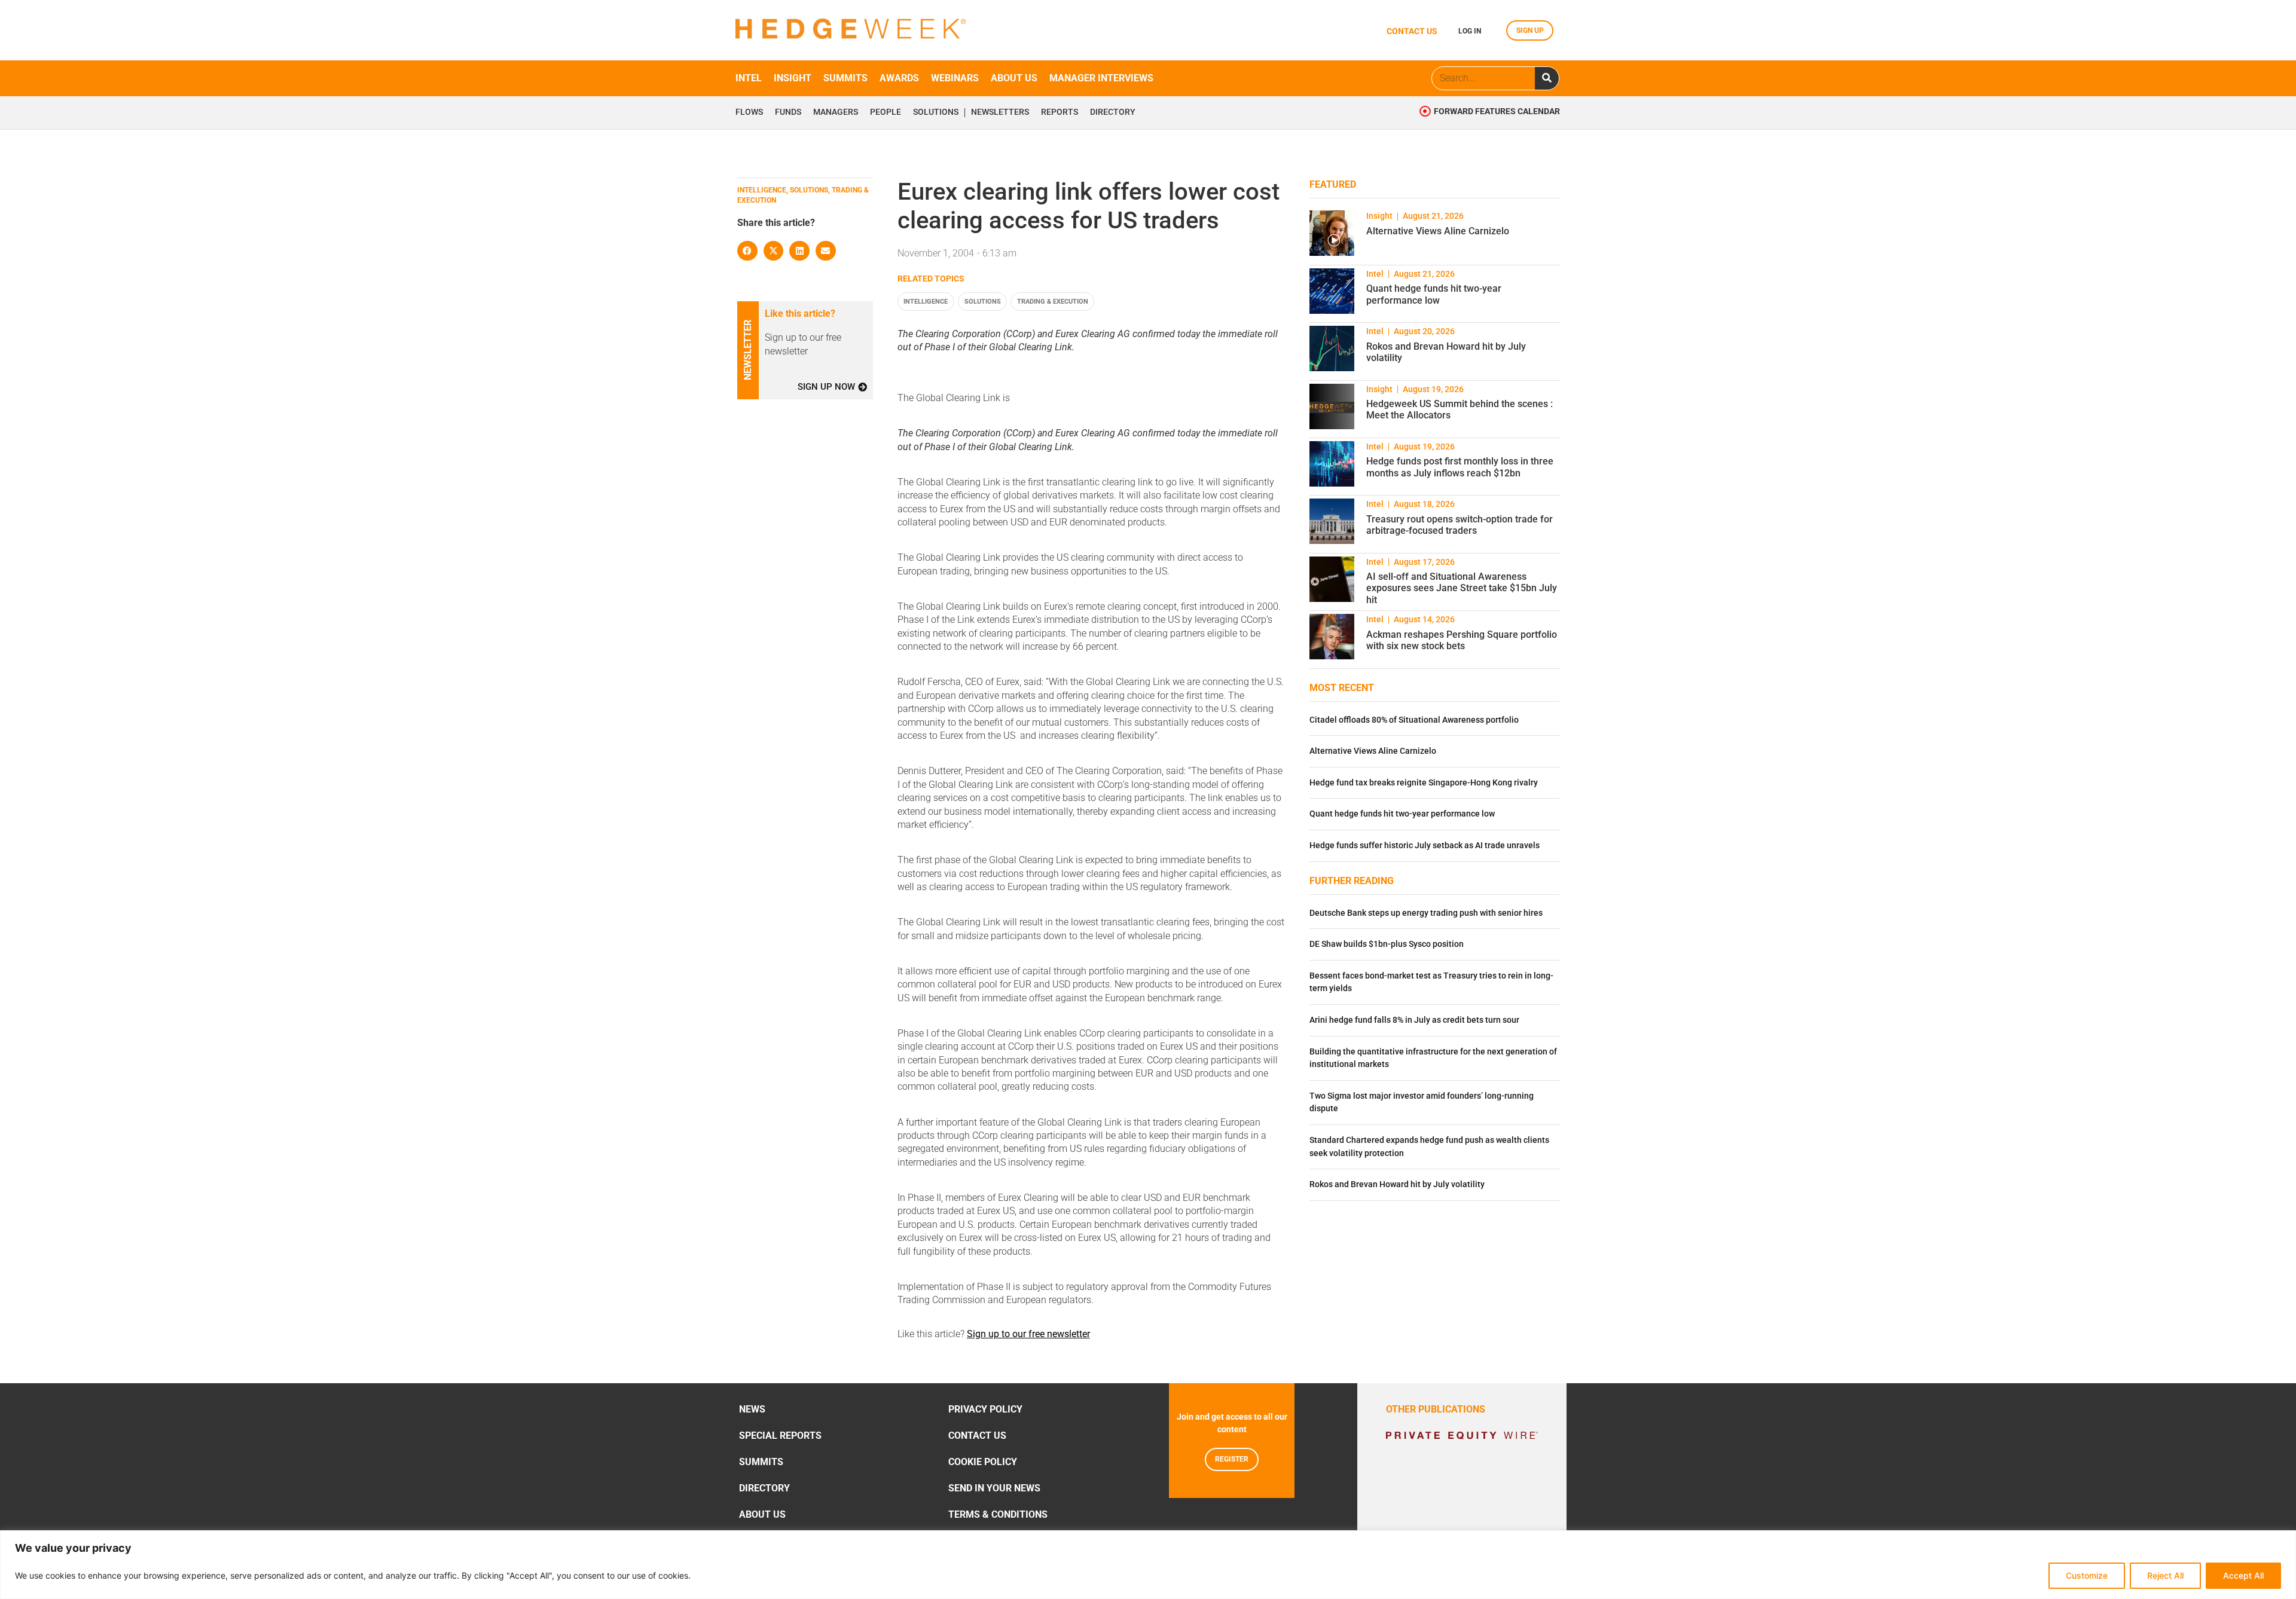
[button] (747, 251)
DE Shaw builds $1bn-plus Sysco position (1387, 944)
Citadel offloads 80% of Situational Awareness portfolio (1414, 720)
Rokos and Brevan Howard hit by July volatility (1397, 1184)
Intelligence (926, 302)
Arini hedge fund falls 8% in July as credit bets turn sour (1414, 1020)
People (886, 112)
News (752, 1409)
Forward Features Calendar (1497, 111)
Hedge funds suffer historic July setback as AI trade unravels (1425, 846)
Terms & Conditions (998, 1514)
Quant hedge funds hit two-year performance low (1434, 294)
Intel (749, 78)
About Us (762, 1514)
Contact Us (977, 1436)
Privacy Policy (985, 1409)
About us (1014, 78)
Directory (1113, 112)
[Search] (1547, 78)
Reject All (2165, 1575)
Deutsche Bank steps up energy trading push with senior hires (1426, 913)
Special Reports (780, 1436)
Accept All (2243, 1575)
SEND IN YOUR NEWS (994, 1488)
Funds (788, 112)
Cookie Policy (983, 1462)
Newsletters (1000, 112)
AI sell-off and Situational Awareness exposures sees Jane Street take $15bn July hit (1462, 588)
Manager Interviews (1101, 78)
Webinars (955, 78)
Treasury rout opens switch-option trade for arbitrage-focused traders (1460, 525)
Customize (2087, 1575)
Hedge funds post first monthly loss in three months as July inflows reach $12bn (1460, 467)
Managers (836, 112)
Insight (793, 78)
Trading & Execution (1053, 302)
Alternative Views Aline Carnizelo (1438, 231)
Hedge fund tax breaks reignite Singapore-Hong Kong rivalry (1424, 783)
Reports (1060, 112)
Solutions (936, 112)
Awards (899, 78)
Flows (749, 112)
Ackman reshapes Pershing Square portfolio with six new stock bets (1462, 640)
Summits (845, 78)
